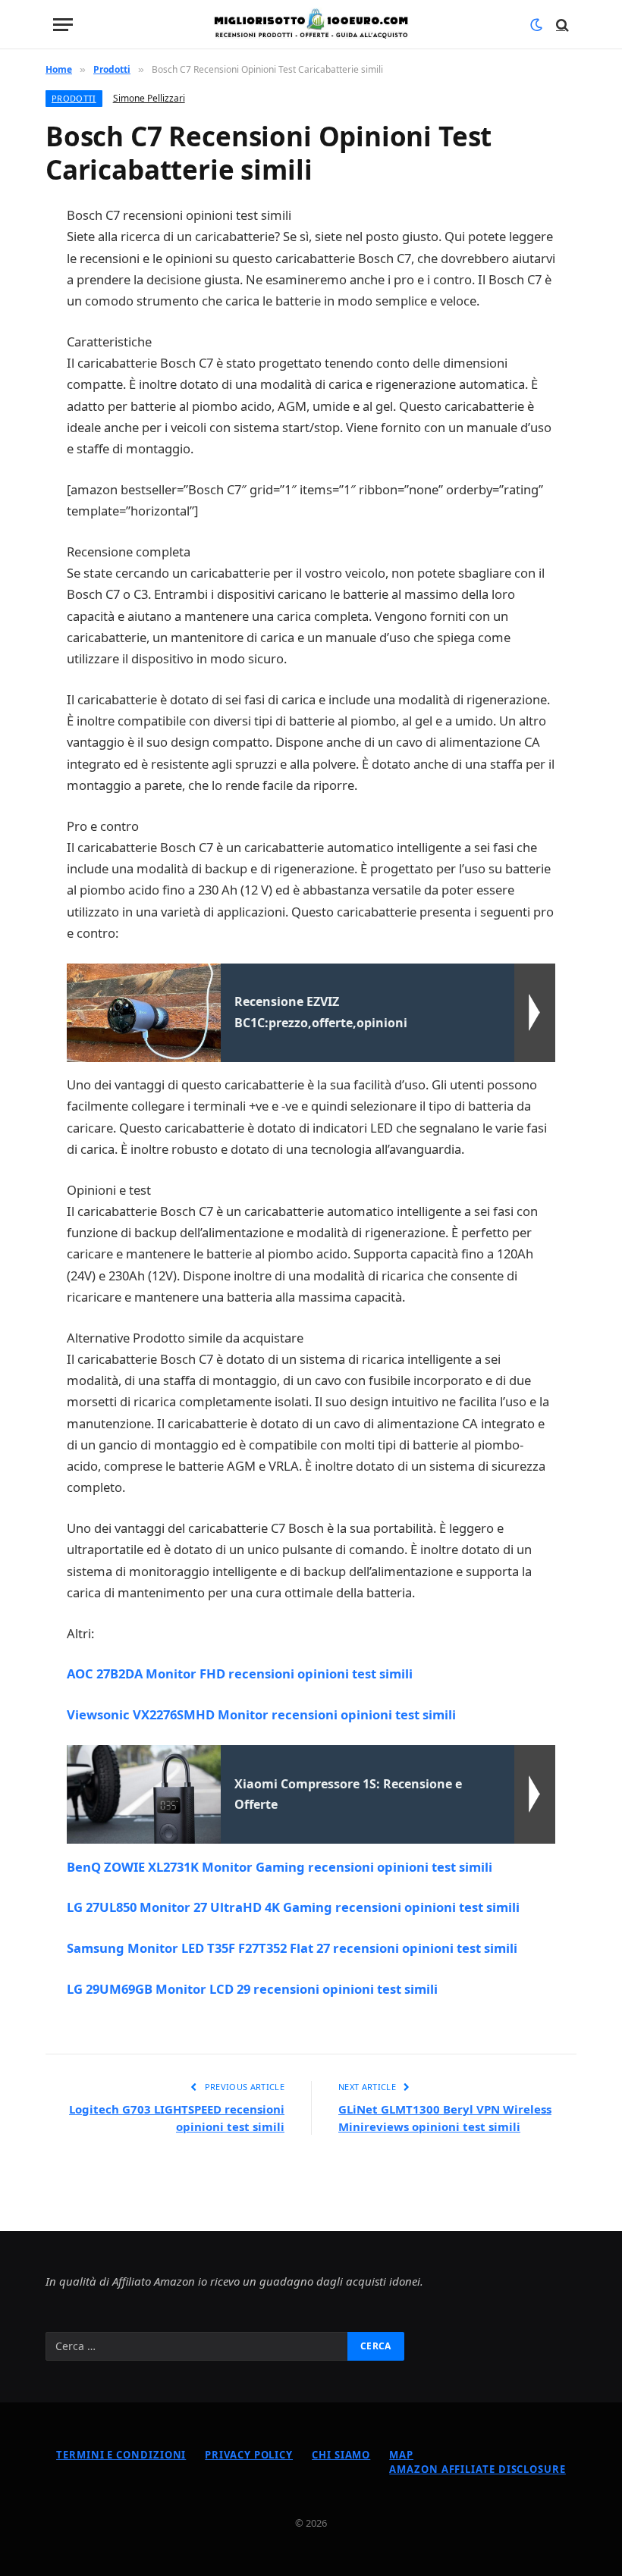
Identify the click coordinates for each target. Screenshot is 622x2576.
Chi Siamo (341, 2455)
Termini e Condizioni (121, 2455)
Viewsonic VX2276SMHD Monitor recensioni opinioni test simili (261, 1714)
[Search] (561, 25)
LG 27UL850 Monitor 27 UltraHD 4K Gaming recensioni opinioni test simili (293, 1907)
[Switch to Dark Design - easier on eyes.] (536, 25)
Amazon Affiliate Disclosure (477, 2469)
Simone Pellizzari (149, 98)
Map (401, 2455)
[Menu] (63, 25)
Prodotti (74, 98)
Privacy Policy (249, 2455)
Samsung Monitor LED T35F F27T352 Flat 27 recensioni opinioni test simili (292, 1948)
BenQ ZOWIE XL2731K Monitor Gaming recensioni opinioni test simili (280, 1867)
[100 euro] (311, 25)
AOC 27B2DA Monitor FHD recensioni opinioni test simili (240, 1673)
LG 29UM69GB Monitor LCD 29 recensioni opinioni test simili (252, 1989)
